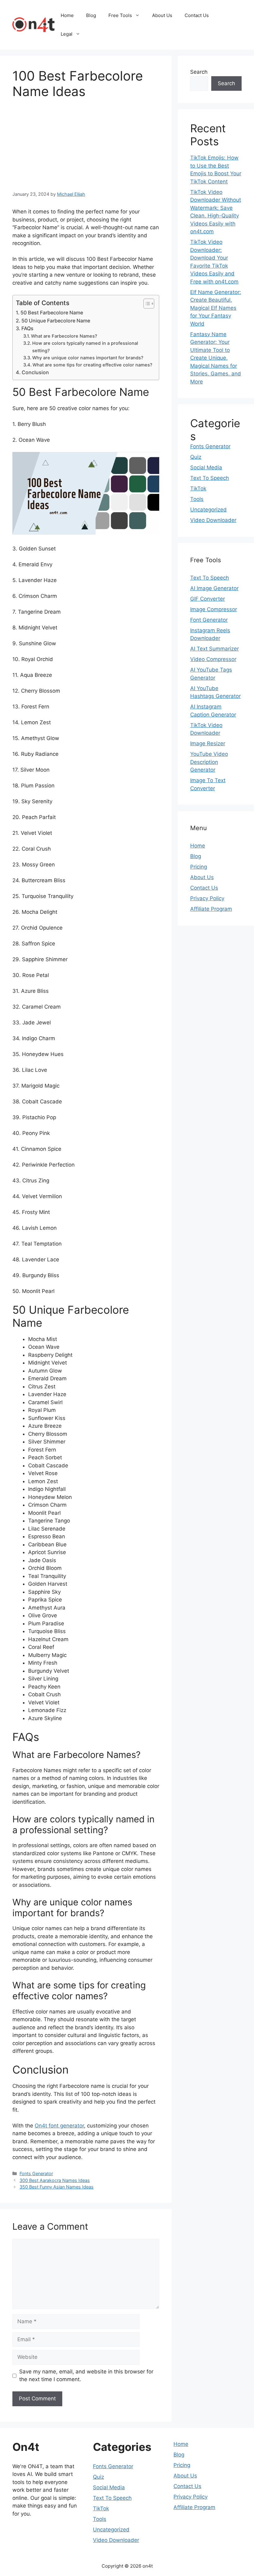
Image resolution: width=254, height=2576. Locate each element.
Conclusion (35, 372)
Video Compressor (213, 659)
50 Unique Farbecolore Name (56, 321)
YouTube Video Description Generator (209, 762)
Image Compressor (214, 609)
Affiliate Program (211, 909)
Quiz (196, 457)
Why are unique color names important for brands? (88, 358)
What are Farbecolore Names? (64, 336)
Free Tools (120, 15)
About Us (162, 15)
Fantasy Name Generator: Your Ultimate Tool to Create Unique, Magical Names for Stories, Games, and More (216, 358)
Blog (91, 15)
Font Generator (209, 620)
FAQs (27, 328)
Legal (67, 34)
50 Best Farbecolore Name (52, 313)
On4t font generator (59, 2126)
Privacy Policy (207, 898)
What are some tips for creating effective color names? (92, 365)
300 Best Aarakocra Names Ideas (55, 2180)
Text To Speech (210, 478)
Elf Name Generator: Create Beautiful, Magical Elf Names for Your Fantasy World (216, 308)
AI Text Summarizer (215, 649)
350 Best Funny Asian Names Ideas (57, 2187)
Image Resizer (208, 743)
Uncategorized (208, 510)
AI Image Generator (214, 588)
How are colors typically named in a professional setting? (85, 347)
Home (67, 15)
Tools (197, 499)
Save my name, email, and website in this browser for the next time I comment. (86, 2376)
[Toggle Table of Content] (146, 304)
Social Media (206, 467)
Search (199, 72)
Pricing (199, 867)
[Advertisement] (64, 143)
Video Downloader (213, 520)
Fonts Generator (36, 2173)
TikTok (198, 488)
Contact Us (197, 15)
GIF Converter (208, 599)
